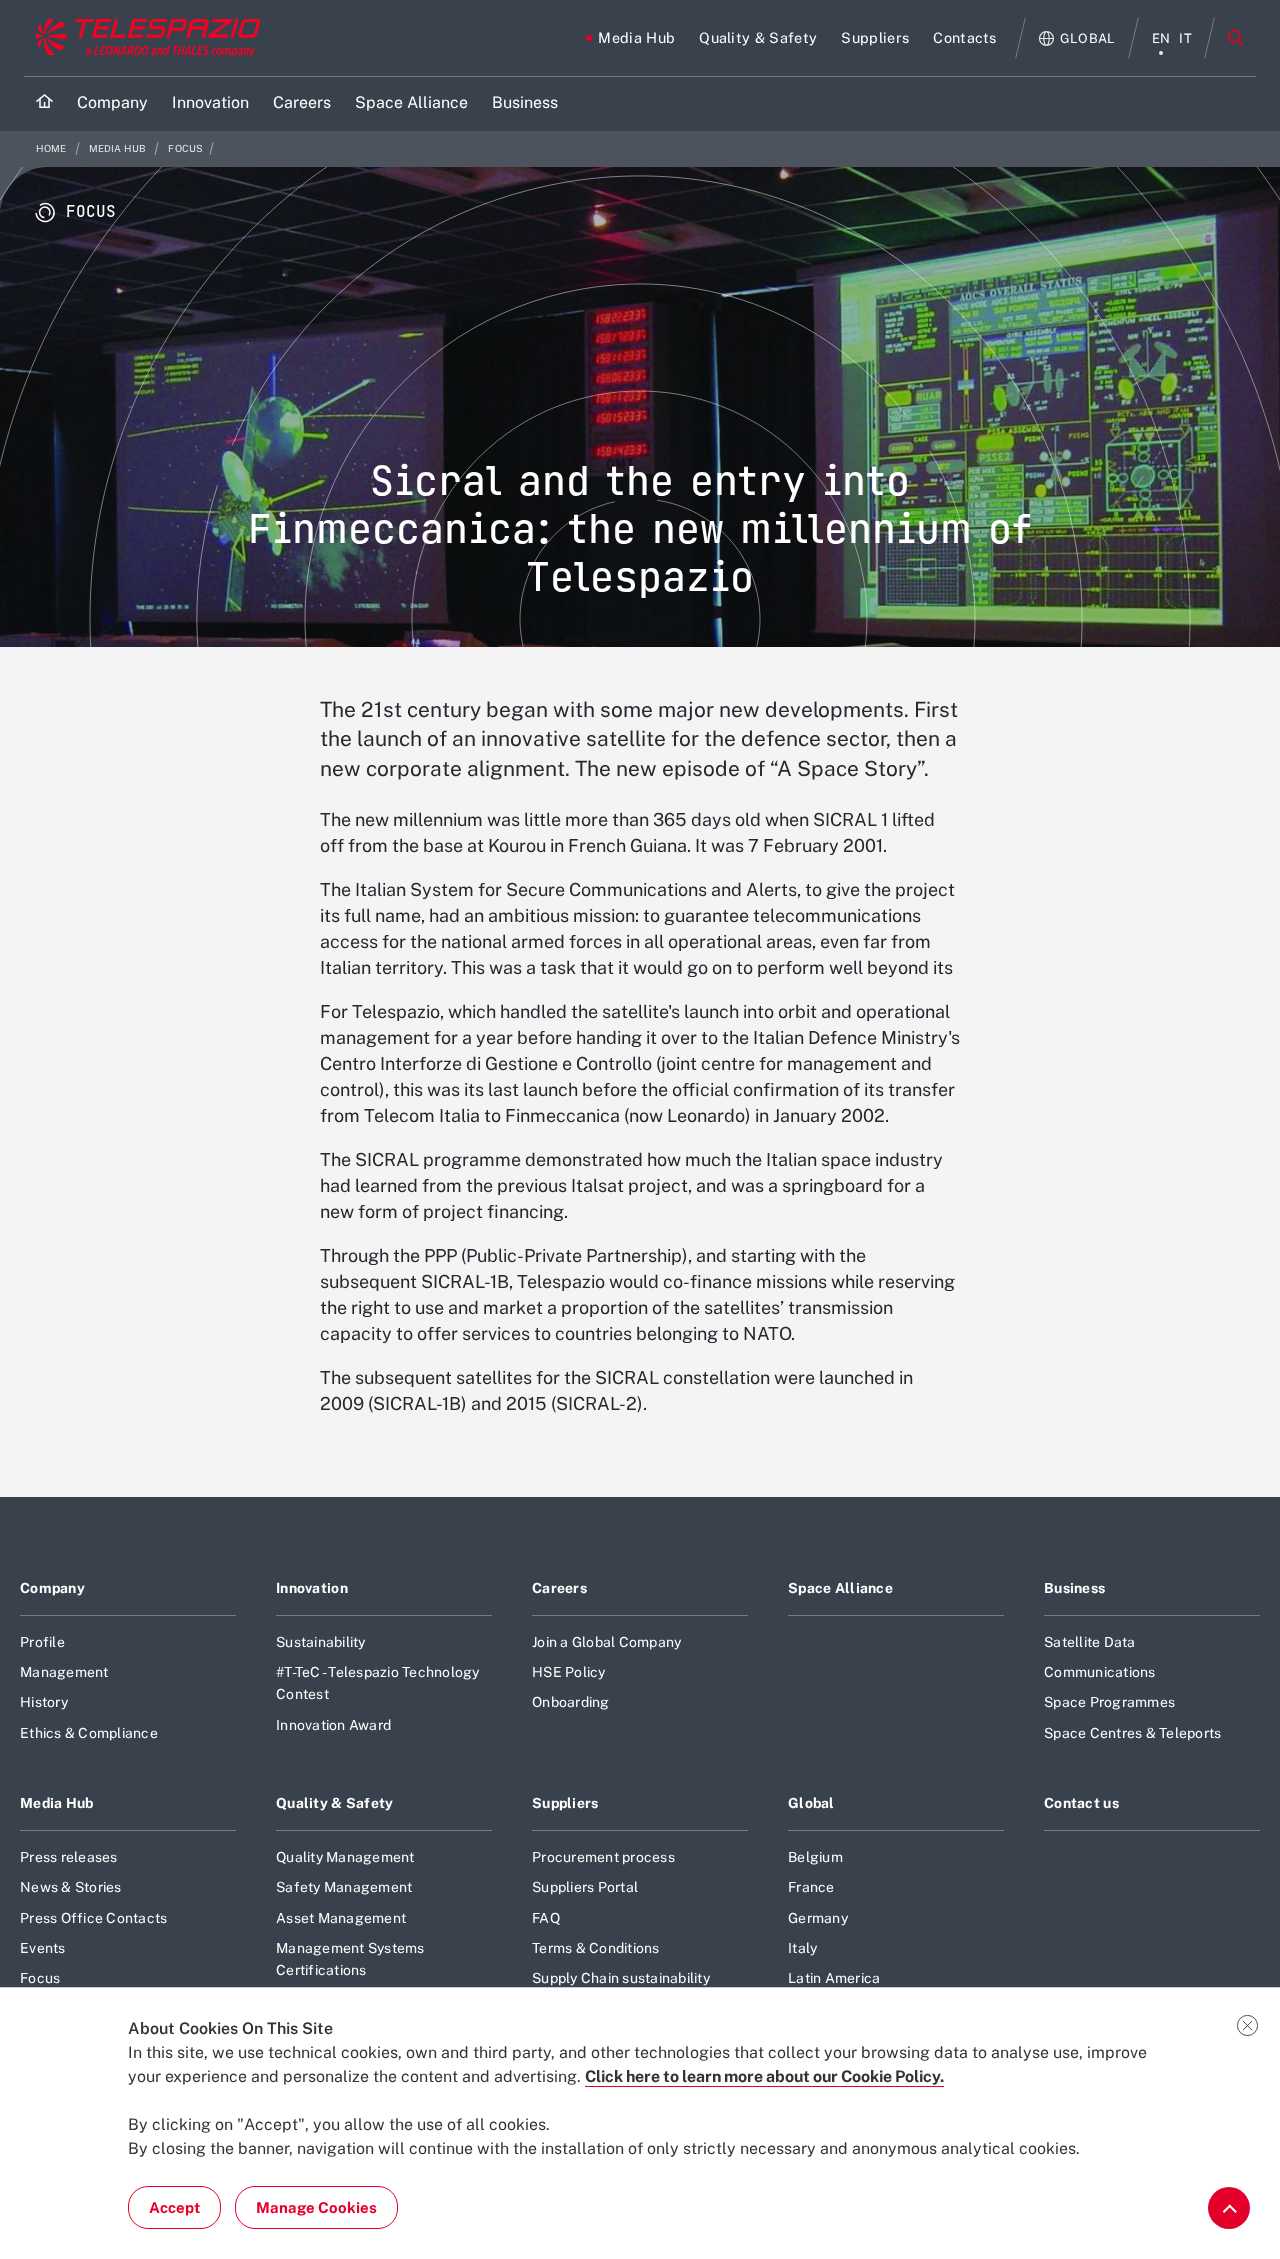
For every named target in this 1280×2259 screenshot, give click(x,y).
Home (52, 148)
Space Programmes (1109, 1702)
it (1185, 38)
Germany (818, 1918)
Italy (802, 1948)
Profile (42, 1642)
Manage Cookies (316, 2207)
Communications (1100, 1672)
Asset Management (341, 1918)
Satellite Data (1090, 1642)
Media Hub (119, 148)
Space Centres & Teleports (1132, 1733)
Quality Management (345, 1857)
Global (811, 1803)
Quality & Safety (335, 1803)
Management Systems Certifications (350, 1959)
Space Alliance (840, 1588)
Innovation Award (333, 1725)
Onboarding (571, 1702)
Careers (559, 1588)
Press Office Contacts (93, 1918)
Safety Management (344, 1887)
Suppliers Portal (585, 1887)
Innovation (312, 1588)
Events (43, 1948)
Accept (174, 2207)
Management (64, 1672)
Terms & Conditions (596, 1948)
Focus (185, 148)
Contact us (1081, 1803)
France (811, 1887)
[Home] (44, 103)
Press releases (69, 1857)
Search (1236, 38)
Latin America (834, 1978)
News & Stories (71, 1887)
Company (52, 1588)
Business (1074, 1588)
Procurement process (603, 1857)
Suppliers (565, 1803)
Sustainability (321, 1642)
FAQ (546, 1918)
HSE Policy (569, 1672)
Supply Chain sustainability (621, 1978)
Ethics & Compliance (89, 1733)
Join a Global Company (606, 1642)
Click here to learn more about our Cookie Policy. (764, 2076)
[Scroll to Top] (1229, 2208)
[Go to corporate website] (143, 38)
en (1161, 38)
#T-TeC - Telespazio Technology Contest (378, 1683)
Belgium (815, 1857)
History (44, 1702)
